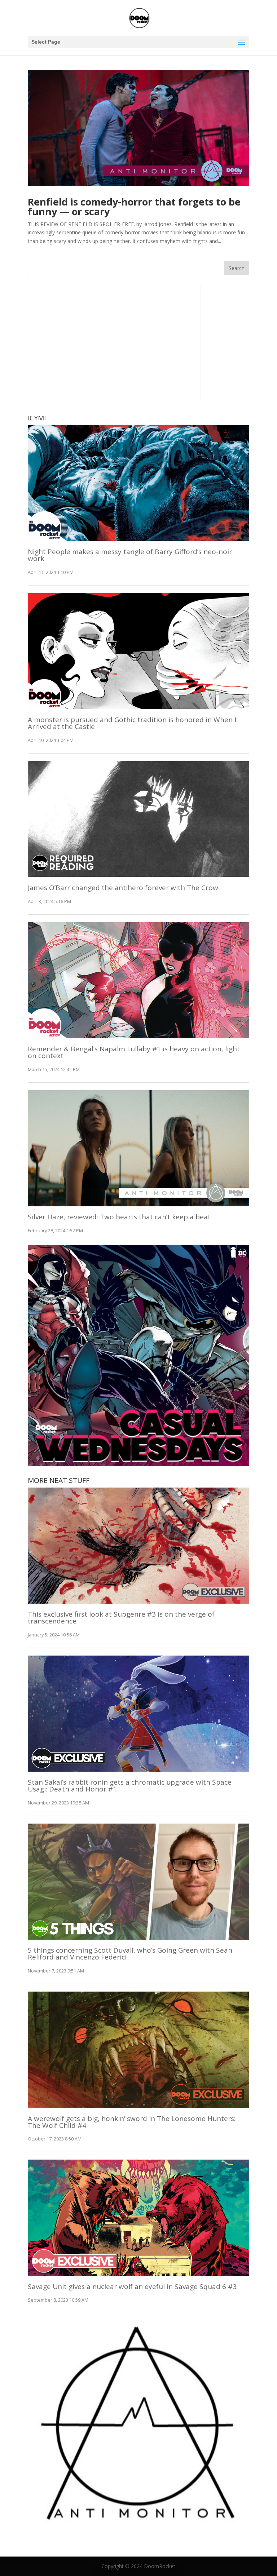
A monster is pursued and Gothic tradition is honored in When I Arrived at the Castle (132, 723)
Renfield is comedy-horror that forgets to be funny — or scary (134, 207)
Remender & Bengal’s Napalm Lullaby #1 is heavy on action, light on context (134, 1052)
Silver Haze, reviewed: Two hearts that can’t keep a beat (119, 1217)
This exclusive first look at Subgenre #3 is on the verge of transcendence (121, 1618)
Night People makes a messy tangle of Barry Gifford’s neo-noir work (130, 555)
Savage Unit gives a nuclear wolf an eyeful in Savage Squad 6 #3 (132, 2286)
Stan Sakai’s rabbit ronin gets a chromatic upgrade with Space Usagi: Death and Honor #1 (130, 1786)
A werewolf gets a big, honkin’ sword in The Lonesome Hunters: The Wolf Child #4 (132, 2122)
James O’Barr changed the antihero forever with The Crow (123, 888)
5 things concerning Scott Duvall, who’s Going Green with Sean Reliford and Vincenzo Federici (130, 1954)
